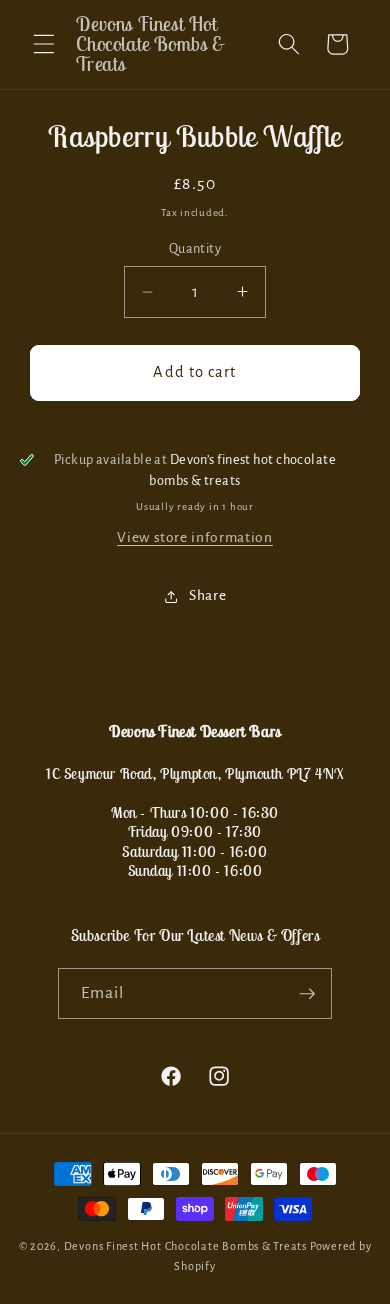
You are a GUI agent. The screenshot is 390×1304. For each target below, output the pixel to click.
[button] (44, 44)
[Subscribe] (307, 994)
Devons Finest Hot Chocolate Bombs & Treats (185, 1246)
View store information (195, 537)
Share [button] (207, 595)
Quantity (195, 249)
